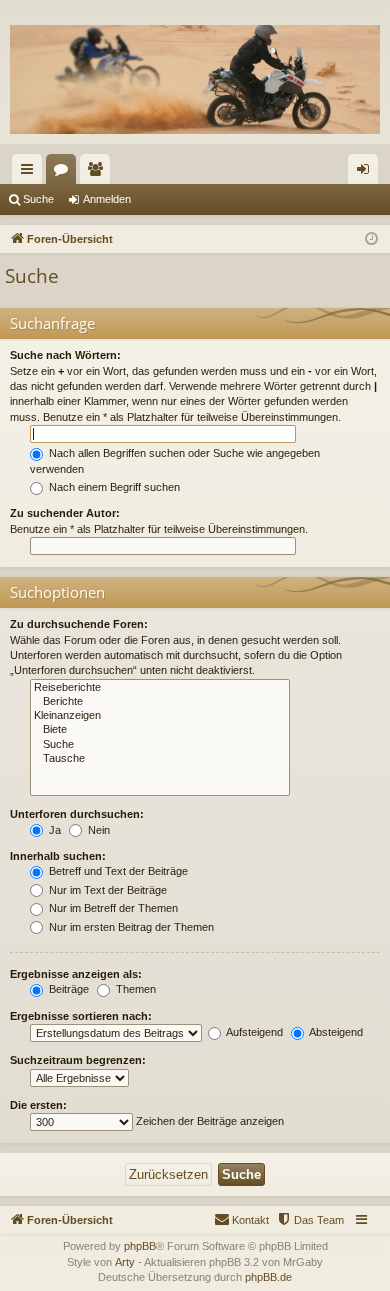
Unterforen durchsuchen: (77, 814)
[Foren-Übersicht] (195, 79)
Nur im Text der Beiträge (106, 890)
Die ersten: (38, 1105)
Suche (38, 199)
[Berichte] (160, 702)
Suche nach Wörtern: (65, 355)
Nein (97, 830)
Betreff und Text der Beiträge (117, 871)
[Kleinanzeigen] (160, 716)
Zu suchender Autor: (65, 513)
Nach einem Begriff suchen (113, 487)
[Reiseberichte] (160, 688)
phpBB (140, 1246)
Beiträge (67, 989)
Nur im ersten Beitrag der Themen (130, 927)
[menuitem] (310, 1220)
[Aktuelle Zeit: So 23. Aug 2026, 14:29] (371, 239)
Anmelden (107, 199)
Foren (65, 173)
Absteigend (335, 1032)
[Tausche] (160, 759)
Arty (125, 1262)
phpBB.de (268, 1277)
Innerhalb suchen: (58, 856)
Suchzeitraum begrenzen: (78, 1060)
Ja (53, 830)
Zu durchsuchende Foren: (79, 624)
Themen (134, 989)
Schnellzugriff (31, 173)
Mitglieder (99, 173)
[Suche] (160, 745)
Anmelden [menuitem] (367, 173)
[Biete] (160, 730)
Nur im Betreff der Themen (112, 908)
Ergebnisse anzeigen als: (76, 974)
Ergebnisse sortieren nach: (81, 1016)
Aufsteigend (253, 1032)
